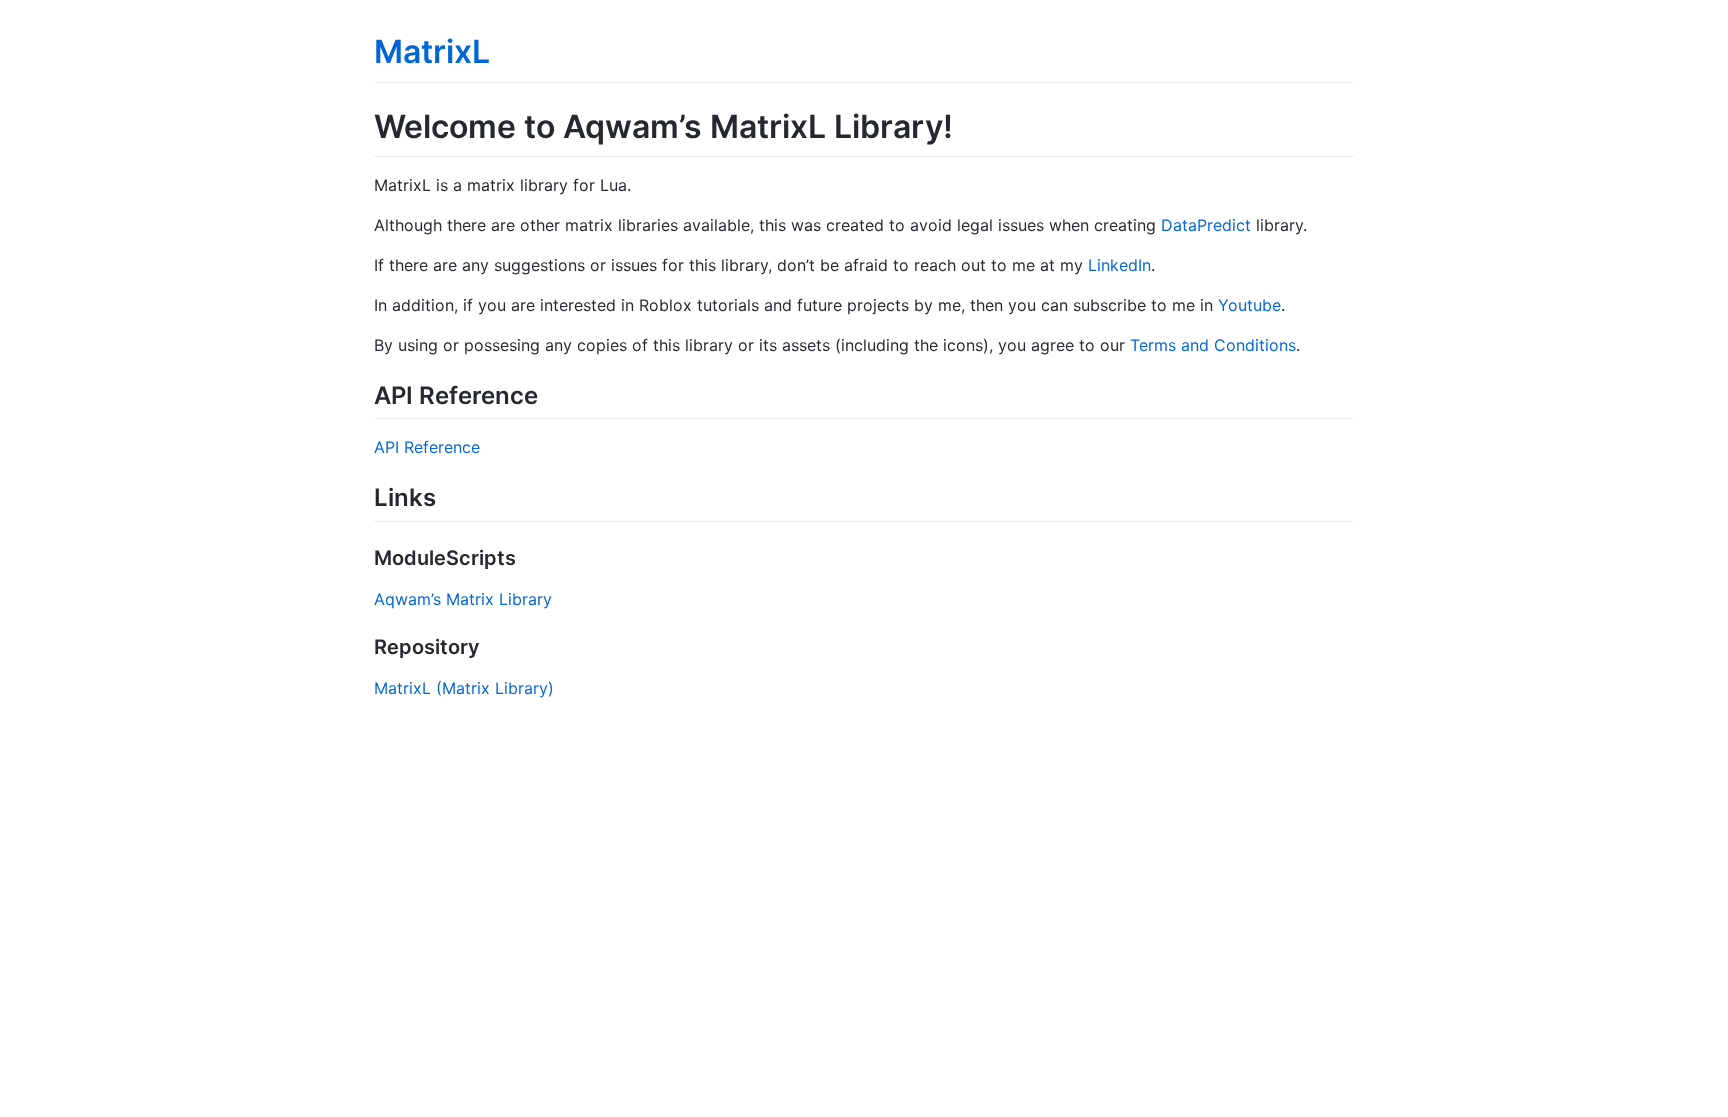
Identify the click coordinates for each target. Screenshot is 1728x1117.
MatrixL (432, 51)
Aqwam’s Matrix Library (463, 599)
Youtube (1249, 305)
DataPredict (1206, 225)
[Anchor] (550, 393)
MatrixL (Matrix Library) (464, 688)
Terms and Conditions (1213, 345)
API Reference (427, 447)
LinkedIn (1119, 265)
